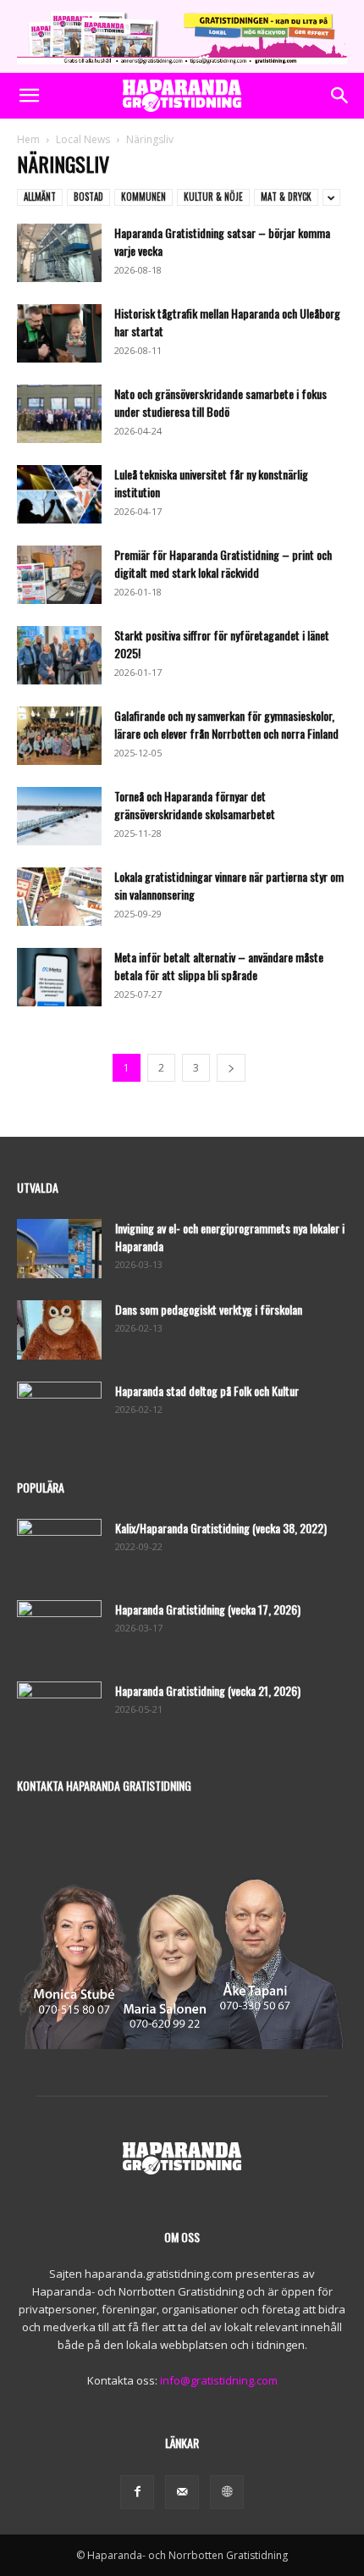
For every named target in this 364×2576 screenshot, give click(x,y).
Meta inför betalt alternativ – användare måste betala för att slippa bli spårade (219, 966)
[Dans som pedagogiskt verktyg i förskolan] (59, 1330)
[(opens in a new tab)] (59, 1630)
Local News (83, 139)
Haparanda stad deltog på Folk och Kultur (207, 1390)
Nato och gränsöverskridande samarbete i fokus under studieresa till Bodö (221, 402)
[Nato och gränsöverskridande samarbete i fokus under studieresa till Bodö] (59, 414)
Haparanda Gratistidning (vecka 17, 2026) (208, 1609)
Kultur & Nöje (213, 197)
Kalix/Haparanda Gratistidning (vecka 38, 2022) (221, 1528)
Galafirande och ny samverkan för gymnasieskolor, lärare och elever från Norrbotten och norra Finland (226, 724)
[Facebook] (137, 2492)
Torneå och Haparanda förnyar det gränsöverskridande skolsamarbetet (195, 805)
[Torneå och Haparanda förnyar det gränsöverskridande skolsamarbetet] (59, 816)
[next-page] (231, 1068)
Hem (28, 139)
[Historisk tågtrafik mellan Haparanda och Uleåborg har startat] (59, 333)
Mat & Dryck (286, 197)
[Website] (227, 2492)
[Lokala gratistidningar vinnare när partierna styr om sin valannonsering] (59, 897)
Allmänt (40, 197)
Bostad (88, 197)
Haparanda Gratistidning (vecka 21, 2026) (208, 1690)
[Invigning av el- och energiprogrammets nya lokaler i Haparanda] (59, 1249)
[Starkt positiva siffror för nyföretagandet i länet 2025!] (59, 655)
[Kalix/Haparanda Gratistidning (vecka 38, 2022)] (59, 1548)
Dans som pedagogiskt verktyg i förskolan (209, 1309)
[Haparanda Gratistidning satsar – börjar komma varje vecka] (59, 253)
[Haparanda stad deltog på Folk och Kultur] (59, 1411)
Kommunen (143, 197)
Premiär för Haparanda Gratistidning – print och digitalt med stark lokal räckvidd (223, 563)
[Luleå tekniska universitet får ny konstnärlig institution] (59, 494)
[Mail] (182, 2492)
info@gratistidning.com (219, 2380)
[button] (29, 96)
